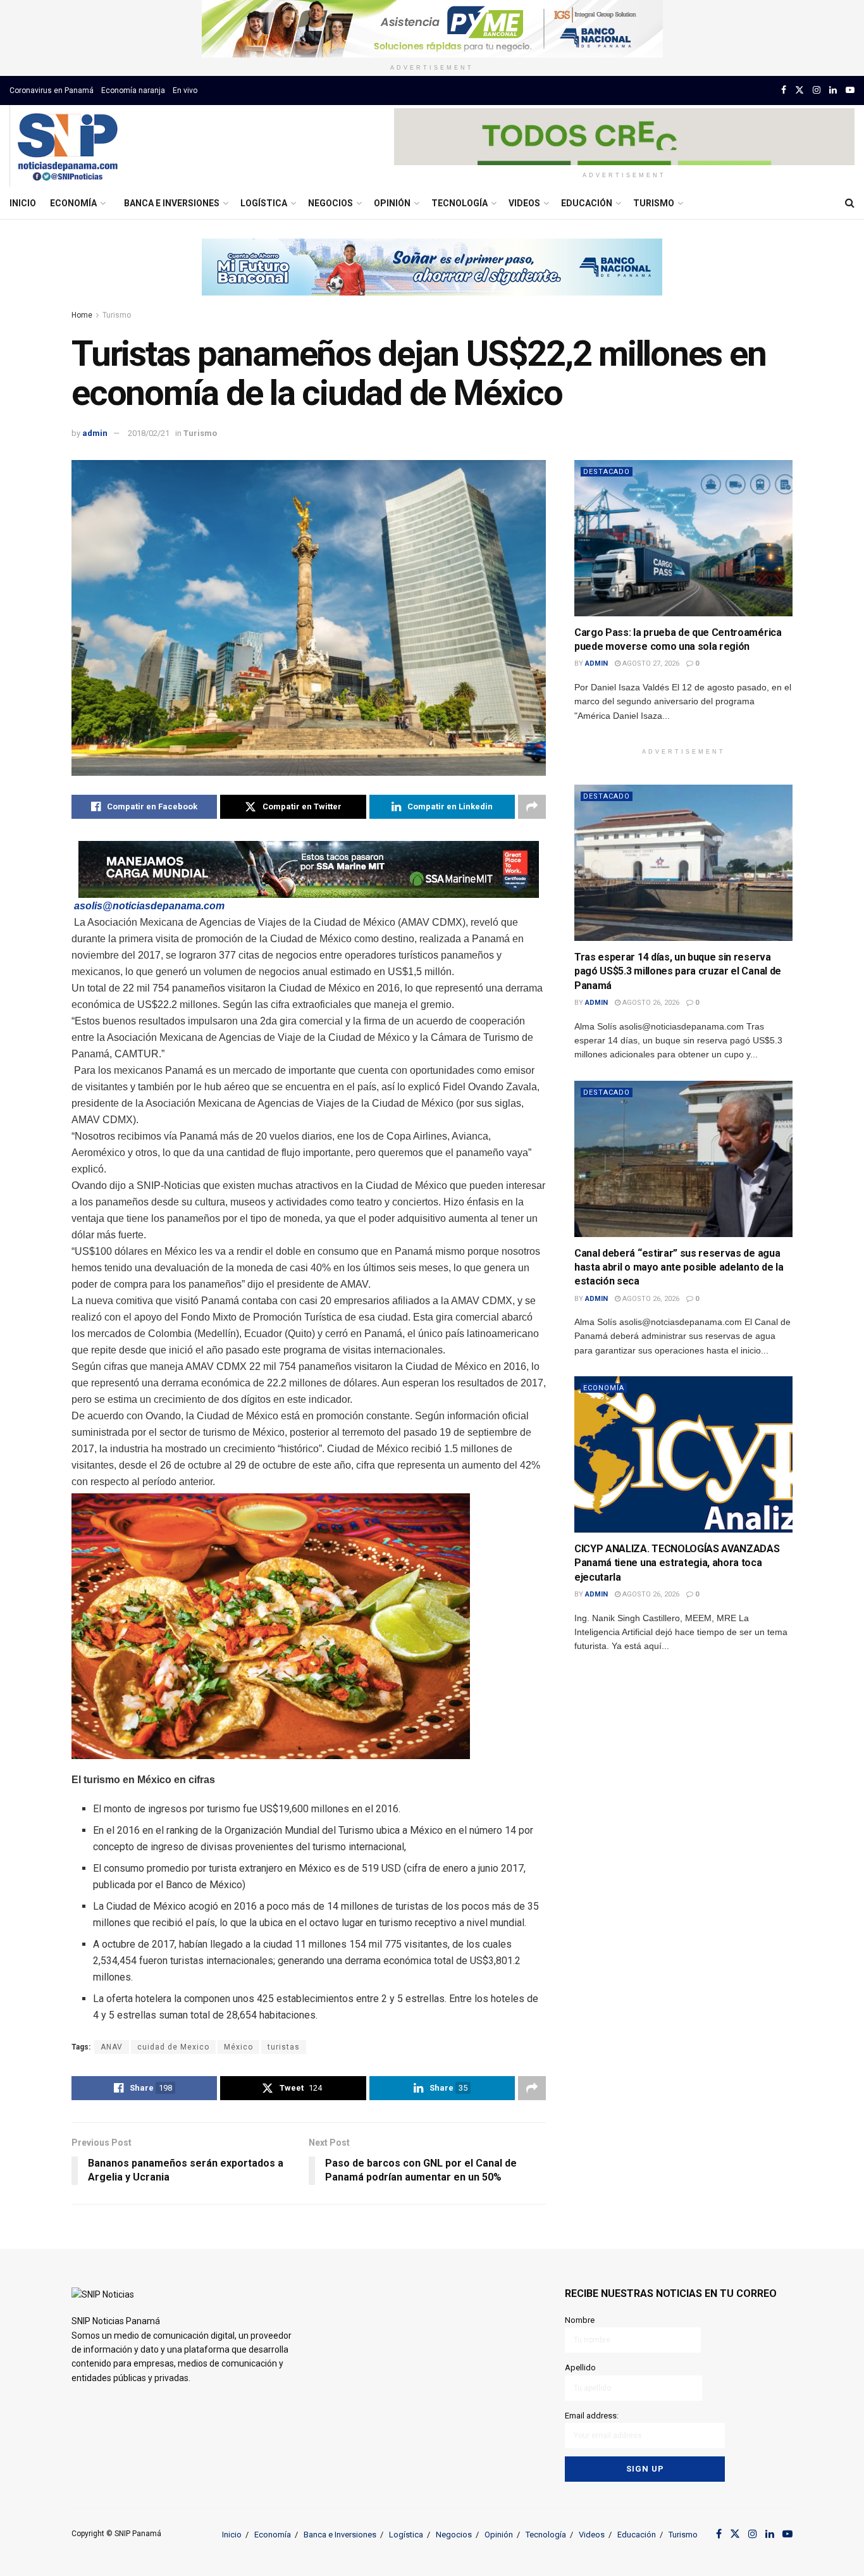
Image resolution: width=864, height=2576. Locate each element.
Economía (73, 203)
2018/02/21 (149, 433)
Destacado (607, 472)
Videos (524, 203)
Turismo (654, 203)
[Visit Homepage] (67, 146)
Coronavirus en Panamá (52, 90)
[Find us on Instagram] (817, 90)
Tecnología (460, 203)
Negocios (330, 203)
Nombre (580, 2320)
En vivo (185, 90)
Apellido (580, 2368)
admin (95, 433)
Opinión (392, 203)
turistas (284, 2047)
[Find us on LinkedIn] (833, 90)
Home (82, 315)
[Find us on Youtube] (850, 90)
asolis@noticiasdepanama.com (149, 906)
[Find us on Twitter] (799, 90)
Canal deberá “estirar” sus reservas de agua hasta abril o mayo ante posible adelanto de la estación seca (679, 1267)
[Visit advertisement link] (432, 29)
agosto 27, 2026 (650, 663)
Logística (264, 203)
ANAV (112, 2047)
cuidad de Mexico (173, 2047)
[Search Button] (850, 203)
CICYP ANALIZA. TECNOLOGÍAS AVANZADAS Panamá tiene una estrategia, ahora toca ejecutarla (677, 1563)
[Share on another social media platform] (532, 807)
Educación (587, 203)
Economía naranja (133, 90)
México (238, 2047)
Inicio (23, 203)
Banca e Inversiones (172, 203)
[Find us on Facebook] (784, 90)
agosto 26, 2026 (650, 1003)
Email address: (592, 2416)
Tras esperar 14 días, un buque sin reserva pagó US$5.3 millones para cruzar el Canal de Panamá (678, 971)
